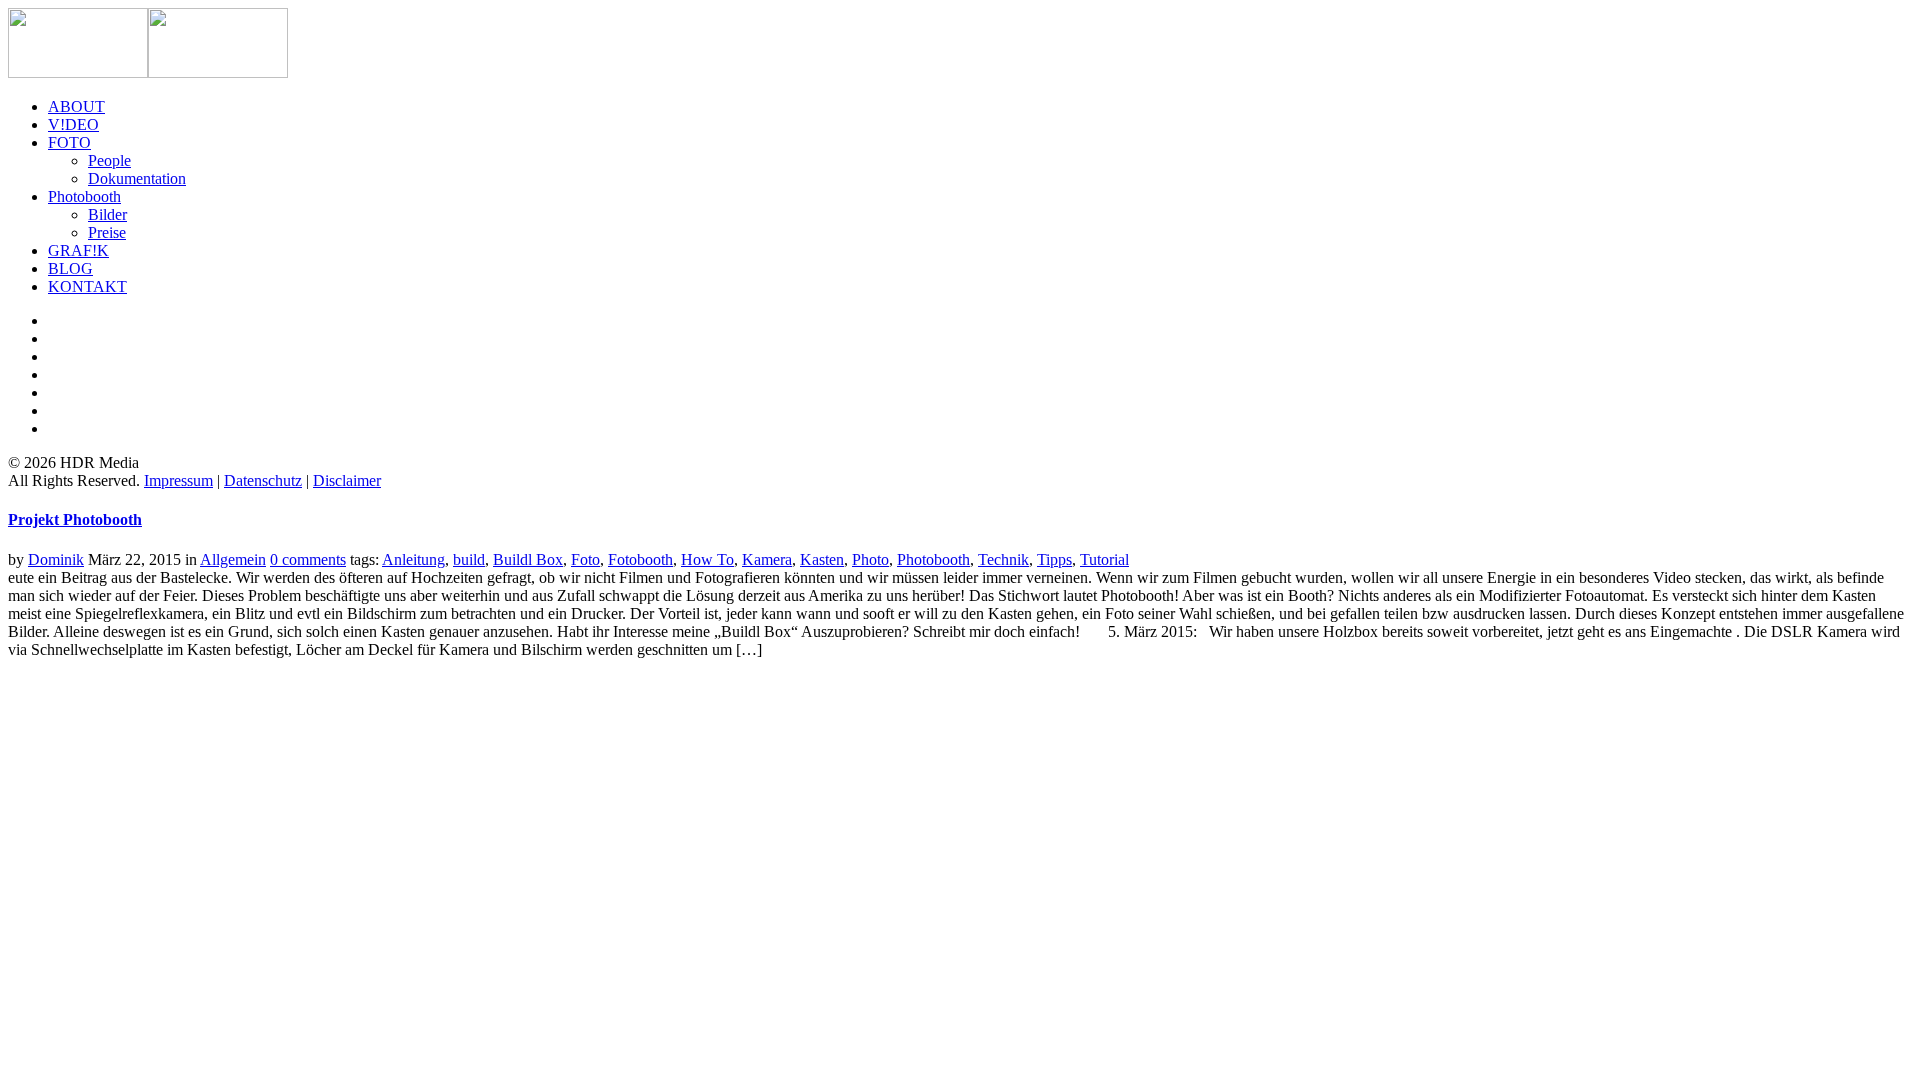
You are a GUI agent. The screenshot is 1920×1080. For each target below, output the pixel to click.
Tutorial (1104, 559)
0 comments (308, 559)
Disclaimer (347, 480)
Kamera (767, 559)
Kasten (822, 559)
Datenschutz (263, 480)
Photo (870, 559)
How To (707, 559)
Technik (1003, 559)
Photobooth (933, 559)
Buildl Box (528, 559)
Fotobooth (640, 559)
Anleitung (413, 559)
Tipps (1054, 559)
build (469, 559)
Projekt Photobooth (75, 519)
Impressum (178, 480)
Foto (585, 559)
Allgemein (233, 559)
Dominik (56, 559)
